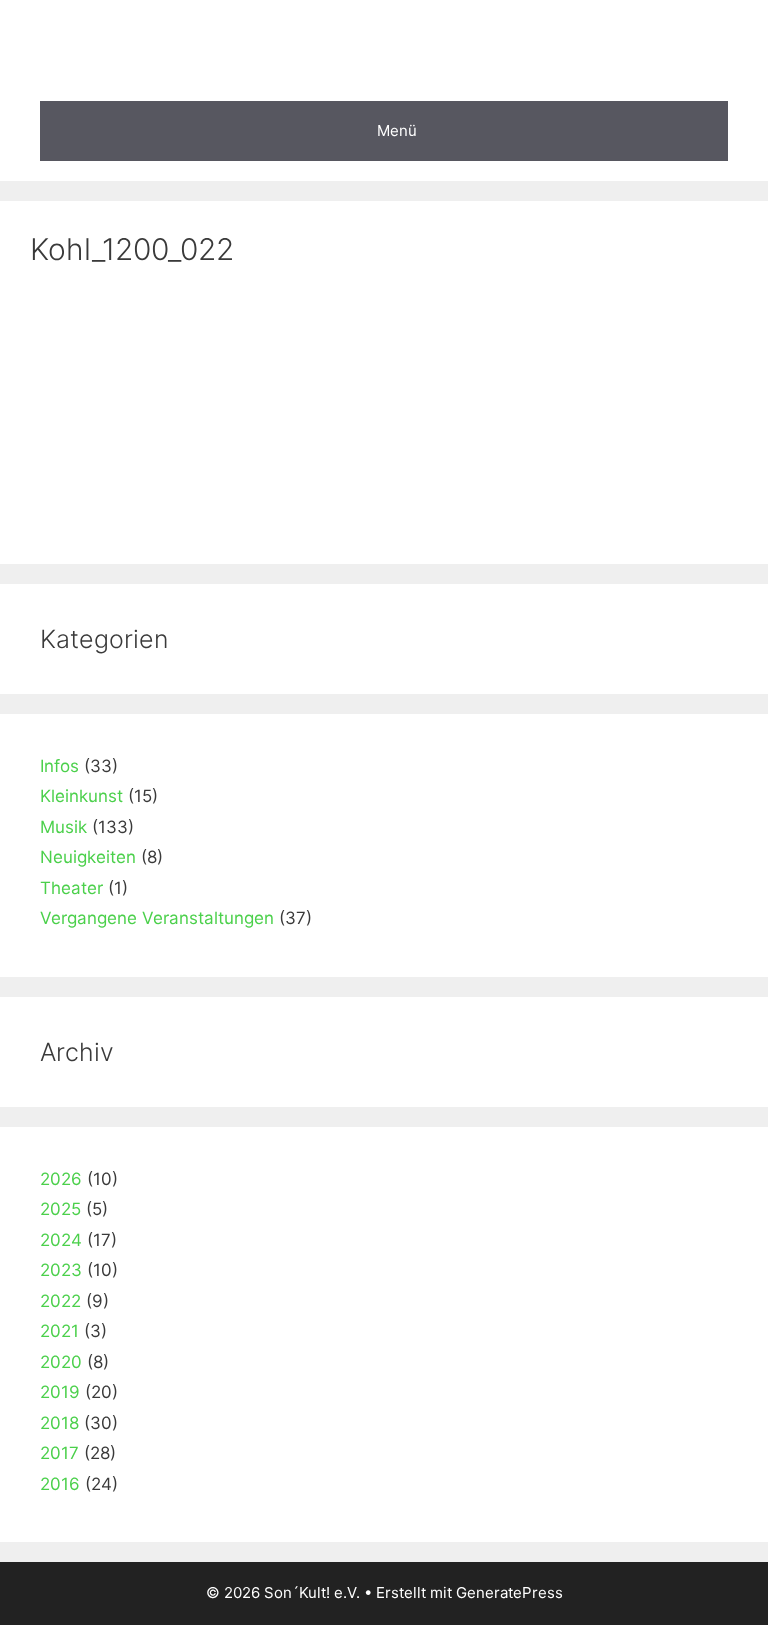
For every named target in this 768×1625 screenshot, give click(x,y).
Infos (59, 766)
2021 (59, 1331)
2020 (61, 1362)
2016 (60, 1484)
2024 (61, 1240)
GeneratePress (509, 1592)
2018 (59, 1423)
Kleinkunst (81, 796)
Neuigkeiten (88, 857)
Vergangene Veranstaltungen (157, 918)
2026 (61, 1179)
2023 (61, 1270)
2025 (60, 1209)
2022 (60, 1301)
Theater (71, 888)
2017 (59, 1453)
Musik (63, 827)
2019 (60, 1392)
